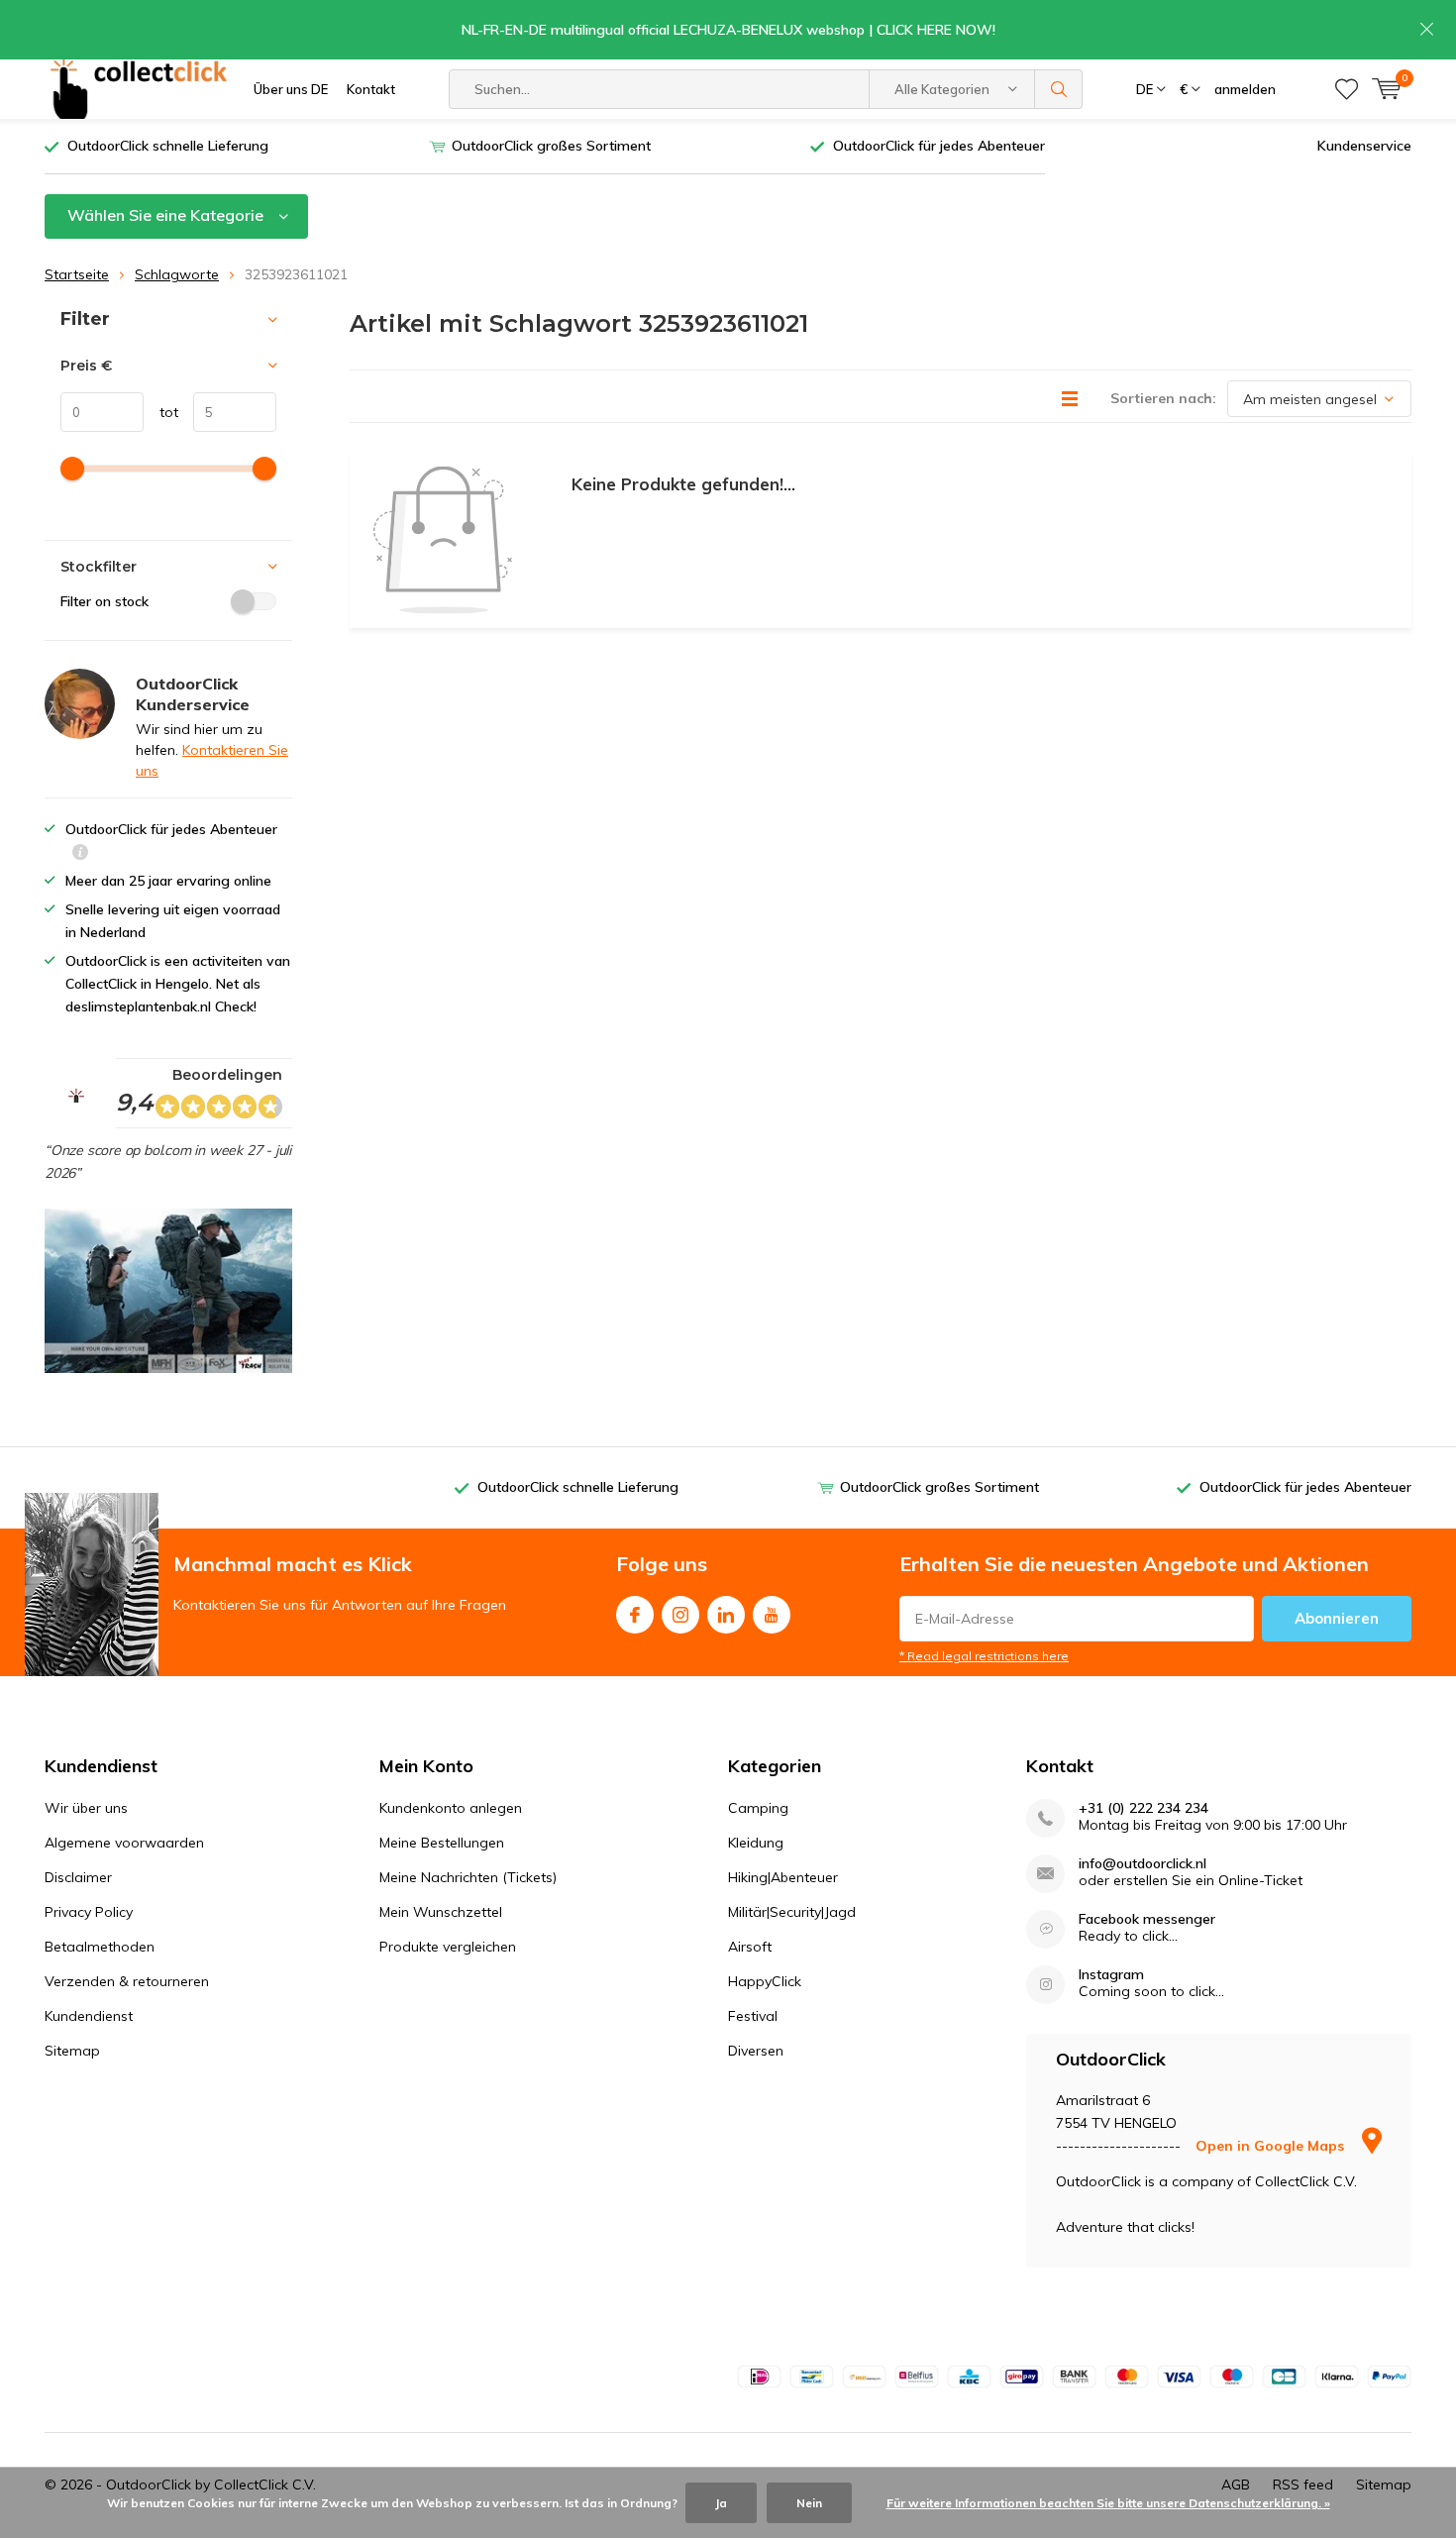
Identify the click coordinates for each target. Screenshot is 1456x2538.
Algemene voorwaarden (124, 1843)
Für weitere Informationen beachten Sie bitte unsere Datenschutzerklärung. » (1108, 2503)
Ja (721, 2503)
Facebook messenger (1147, 1919)
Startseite (77, 274)
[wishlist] (1347, 89)
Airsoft (750, 1947)
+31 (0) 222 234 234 (1144, 1808)
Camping (758, 1808)
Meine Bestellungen (442, 1843)
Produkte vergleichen (448, 1947)
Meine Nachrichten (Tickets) (468, 1877)
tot (161, 412)
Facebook (635, 1615)
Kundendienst (89, 2016)
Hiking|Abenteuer (783, 1877)
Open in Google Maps (1272, 2146)
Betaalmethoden (100, 1947)
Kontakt (371, 89)
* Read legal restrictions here (984, 1656)
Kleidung (756, 1843)
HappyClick (765, 1981)
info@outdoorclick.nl (1143, 1864)
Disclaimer (78, 1877)
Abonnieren (1337, 1618)
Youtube (772, 1615)
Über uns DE (291, 89)
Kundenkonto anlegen (451, 1808)
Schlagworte (177, 274)
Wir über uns (86, 1808)
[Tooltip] (80, 854)
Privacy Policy (89, 1912)
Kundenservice (1364, 146)
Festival (753, 2016)
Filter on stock (104, 601)
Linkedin (726, 1615)
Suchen (1059, 89)
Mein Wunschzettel (441, 1912)
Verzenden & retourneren (127, 1981)
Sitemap (72, 2051)
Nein (809, 2503)
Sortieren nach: (1163, 398)
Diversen (756, 2051)
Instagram (680, 1615)
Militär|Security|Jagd (792, 1912)
